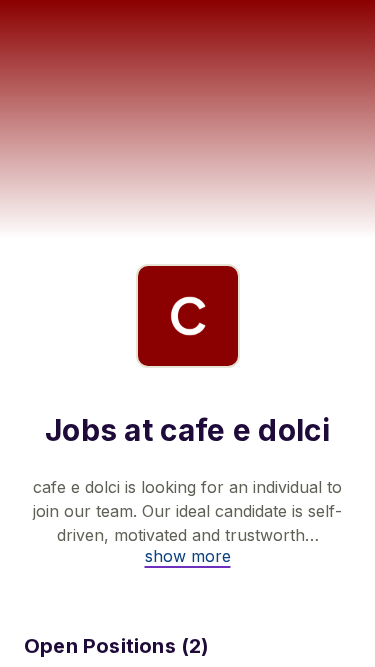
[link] (188, 556)
